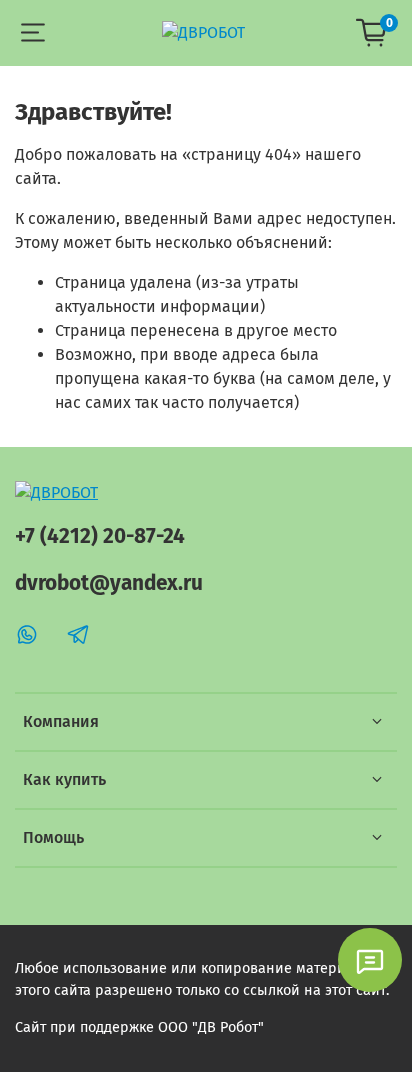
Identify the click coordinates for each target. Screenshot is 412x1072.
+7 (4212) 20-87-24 (100, 536)
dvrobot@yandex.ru (109, 583)
